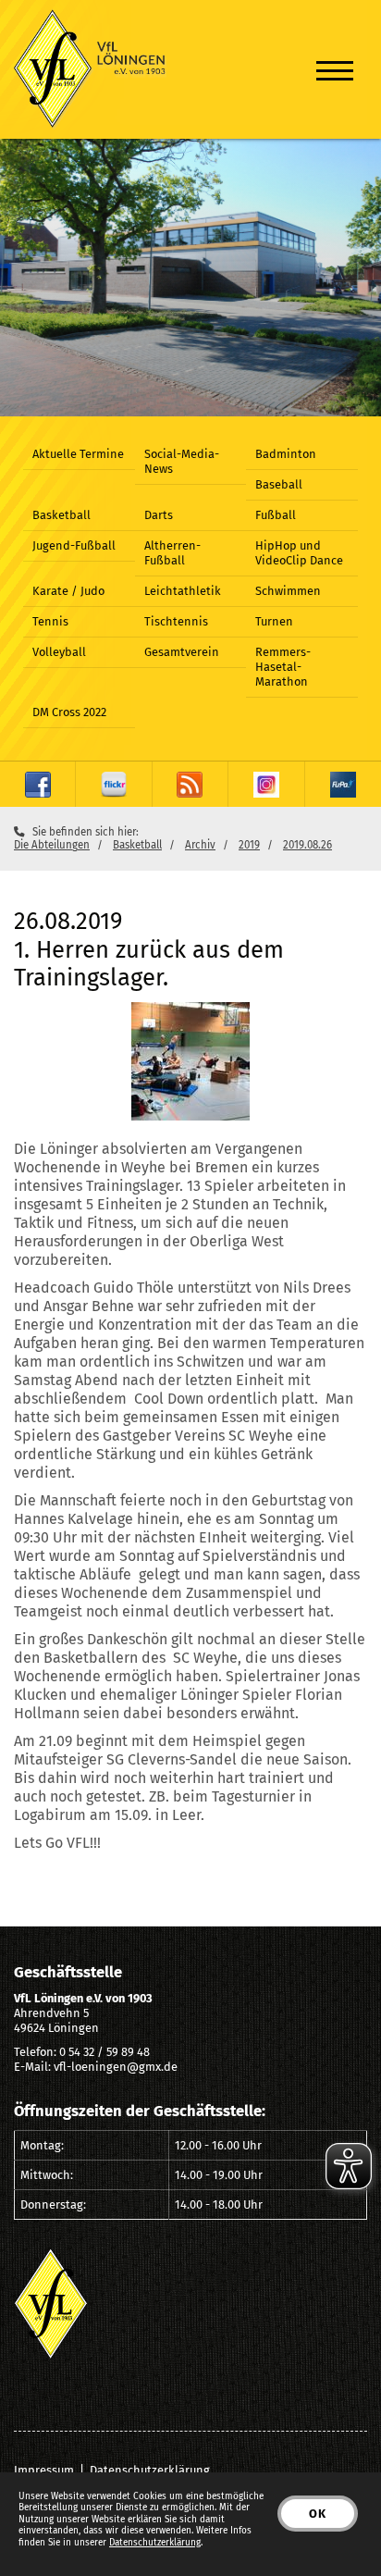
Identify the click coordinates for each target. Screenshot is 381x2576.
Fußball (276, 515)
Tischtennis (176, 621)
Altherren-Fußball (172, 553)
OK (318, 2514)
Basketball (61, 515)
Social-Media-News (182, 461)
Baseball (279, 484)
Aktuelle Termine (78, 454)
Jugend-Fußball (74, 545)
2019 (249, 845)
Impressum (44, 2470)
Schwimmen (288, 591)
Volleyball (59, 652)
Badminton (286, 454)
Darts (159, 515)
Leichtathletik (183, 591)
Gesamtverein (182, 652)
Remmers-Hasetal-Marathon (283, 667)
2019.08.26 (307, 845)
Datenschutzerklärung (150, 2470)
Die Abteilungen (52, 845)
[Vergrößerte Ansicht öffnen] (190, 1061)
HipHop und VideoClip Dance (299, 553)
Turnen (274, 621)
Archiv (200, 845)
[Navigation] (335, 70)
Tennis (50, 621)
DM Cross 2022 (69, 712)
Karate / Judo (68, 591)
